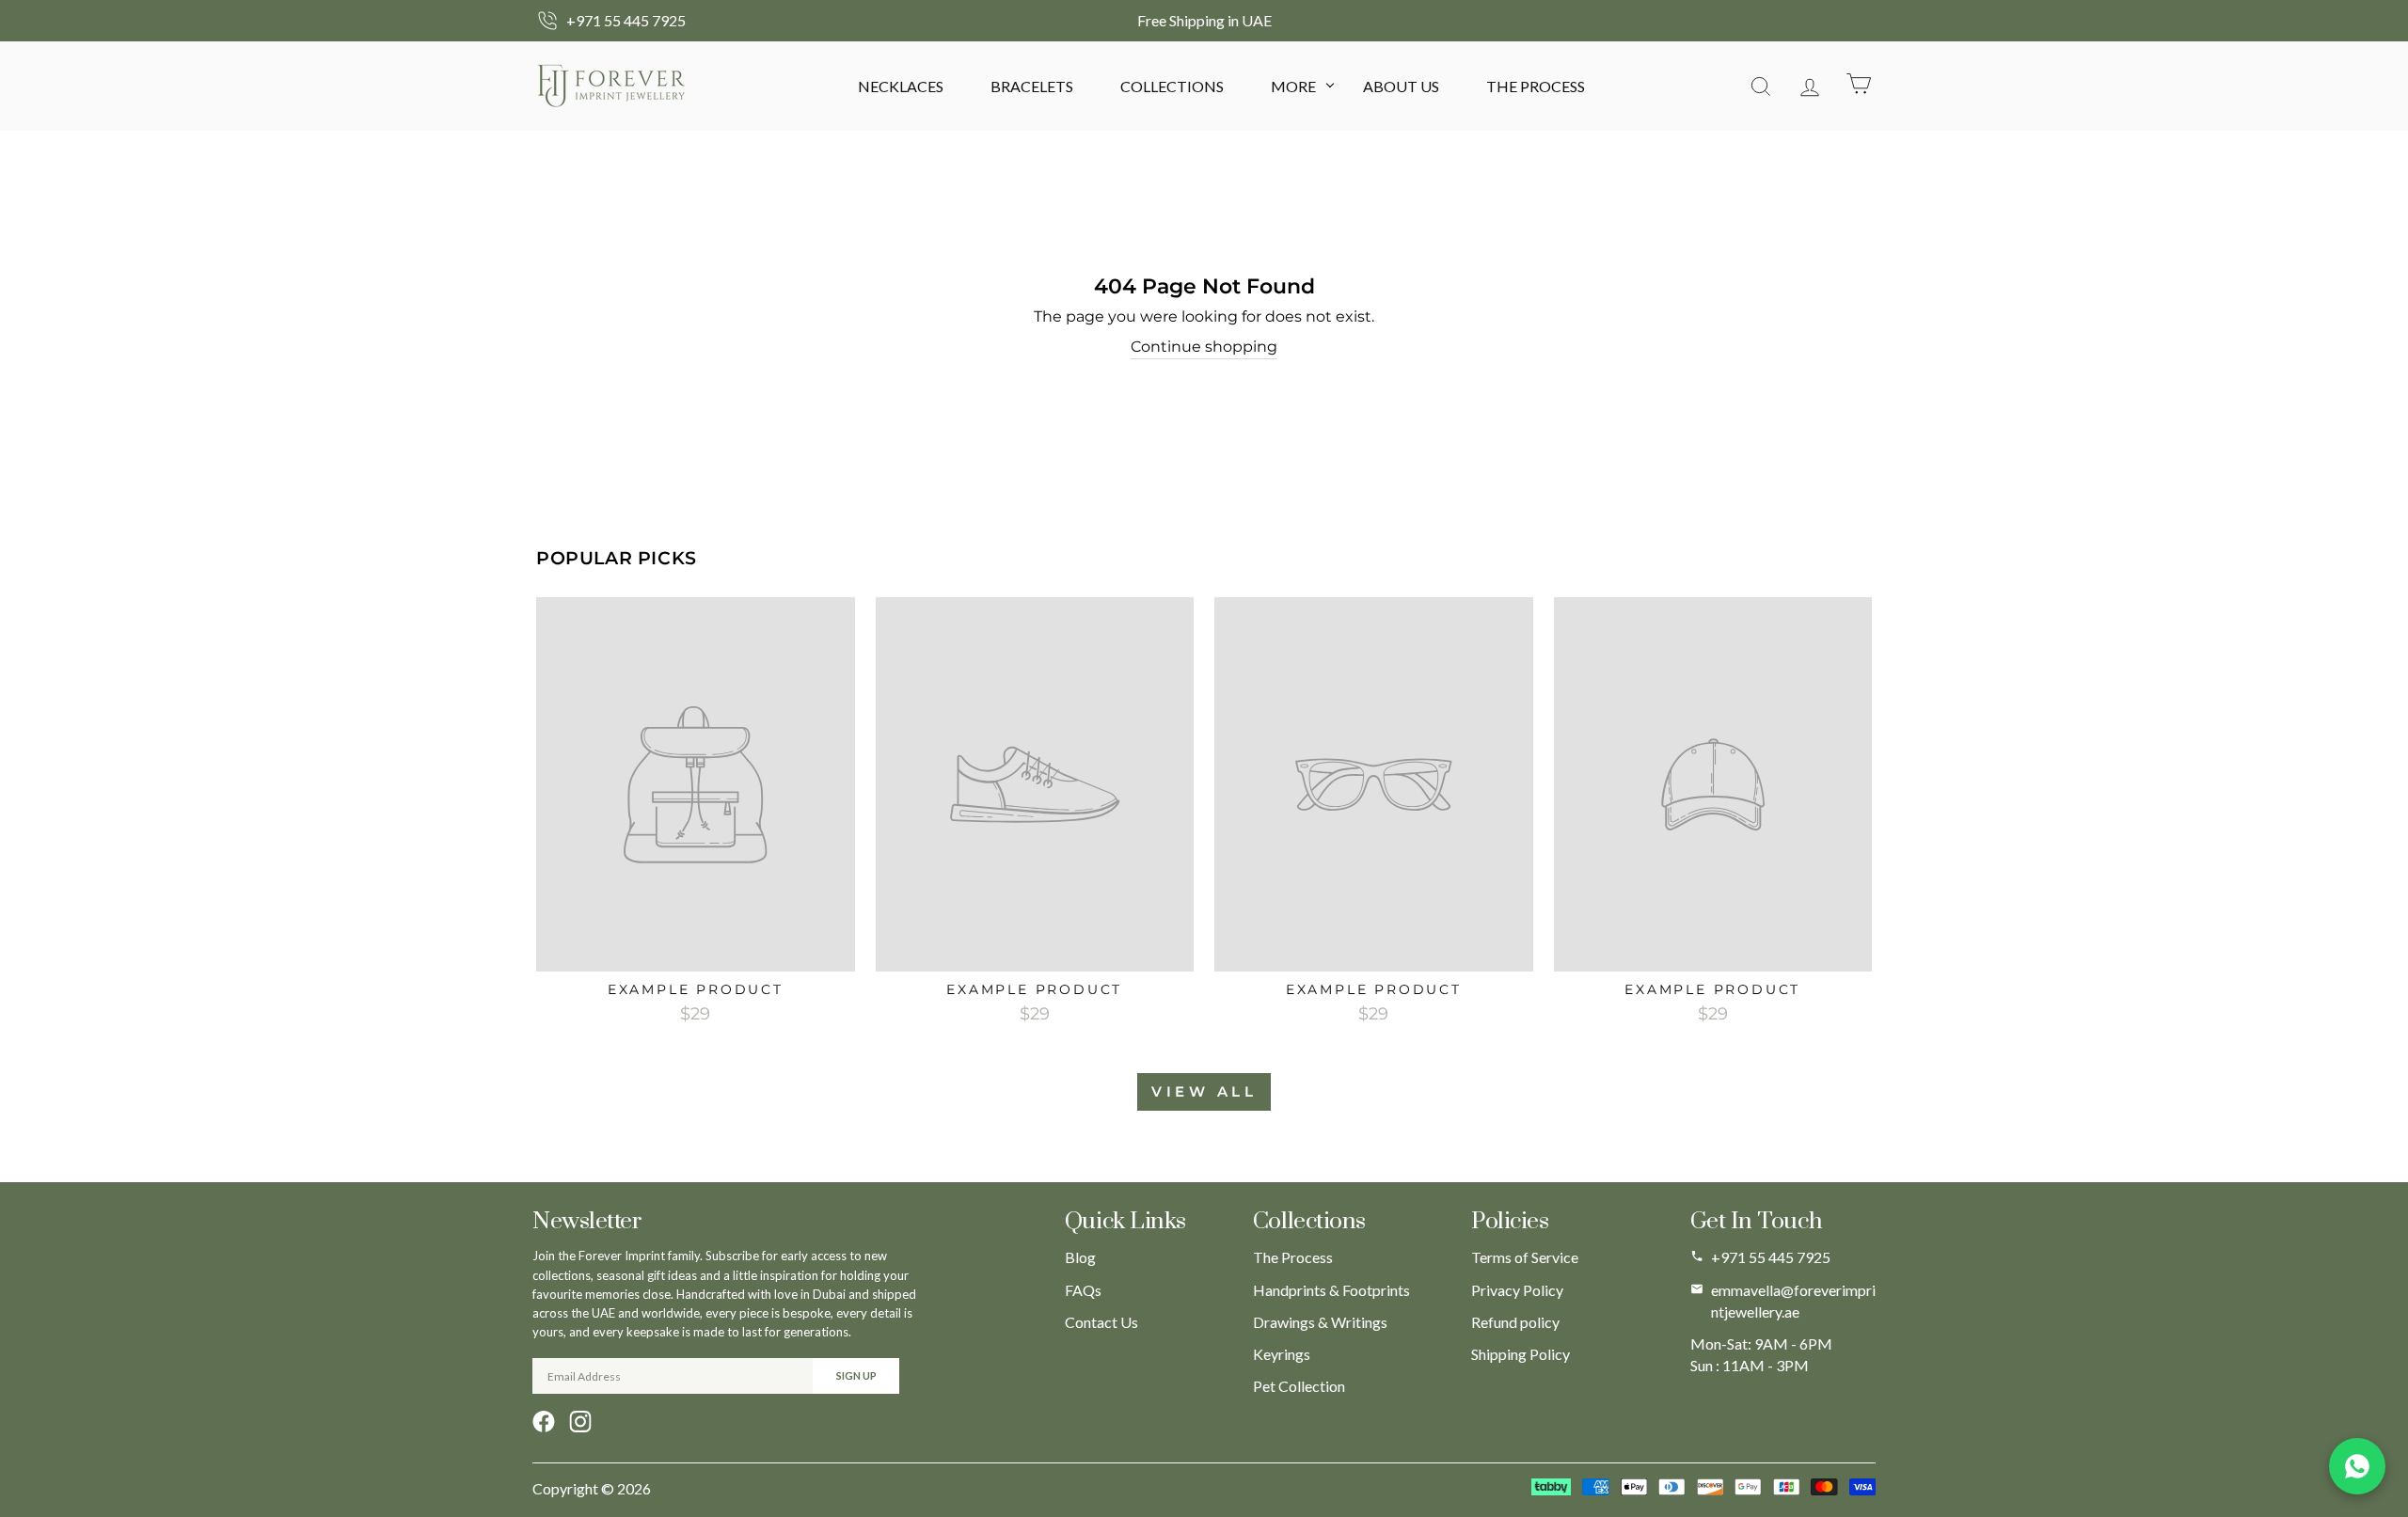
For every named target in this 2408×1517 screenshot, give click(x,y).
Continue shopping (1204, 347)
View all (1204, 1091)
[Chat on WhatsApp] (2357, 1466)
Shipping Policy (1521, 1354)
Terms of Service (1525, 1257)
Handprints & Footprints (1331, 1290)
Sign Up (856, 1375)
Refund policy (1515, 1322)
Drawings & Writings (1320, 1322)
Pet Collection (1299, 1386)
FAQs (1083, 1290)
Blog (1080, 1257)
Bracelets (1032, 86)
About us (1401, 86)
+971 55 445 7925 (1771, 1257)
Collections (1172, 86)
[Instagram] (580, 1422)
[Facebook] (544, 1422)
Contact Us (1101, 1322)
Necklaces (901, 86)
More (1293, 86)
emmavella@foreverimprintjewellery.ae (1793, 1301)
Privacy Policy (1517, 1290)
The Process (1536, 86)
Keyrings (1282, 1354)
